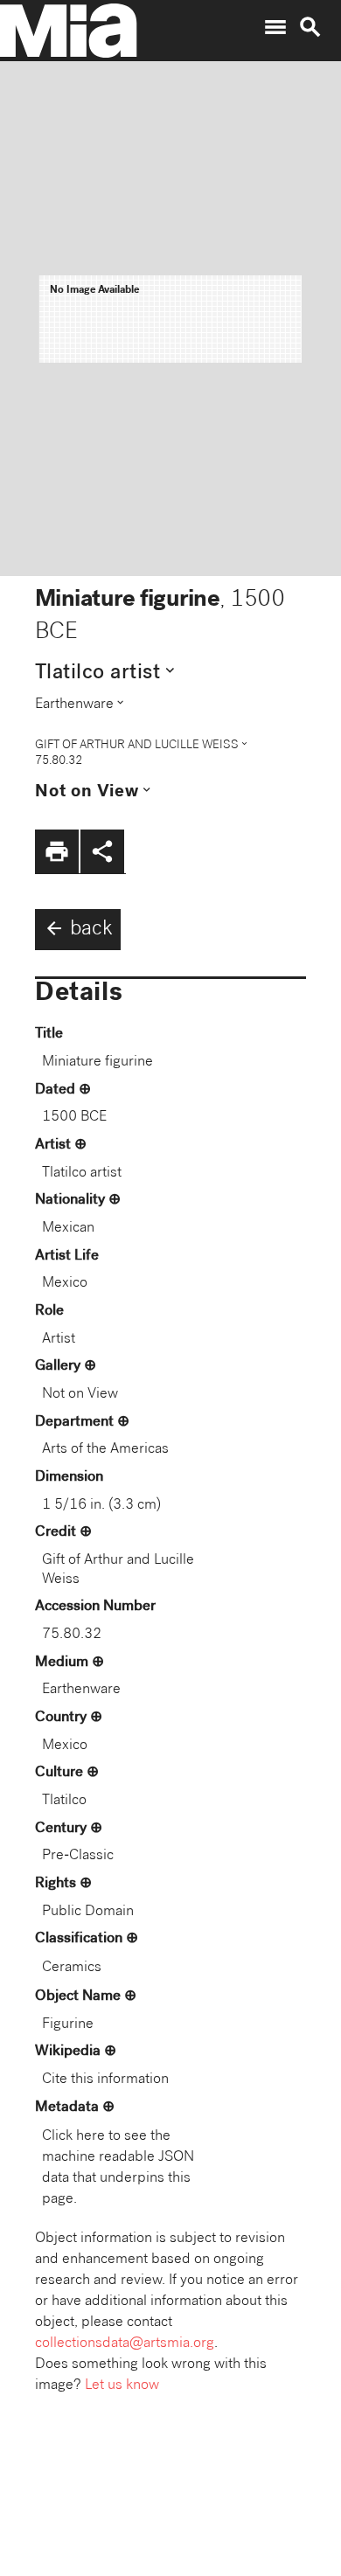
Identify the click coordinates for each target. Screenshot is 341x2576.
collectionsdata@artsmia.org (125, 2344)
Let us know (122, 2386)
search (310, 27)
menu (275, 27)
